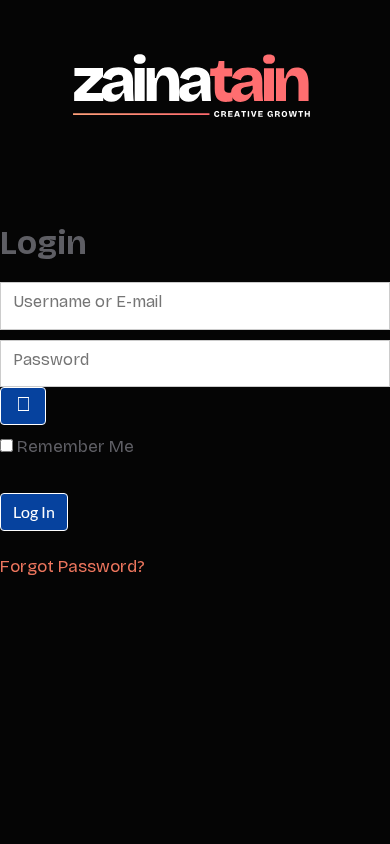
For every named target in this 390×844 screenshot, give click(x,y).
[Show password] (23, 406)
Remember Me (75, 446)
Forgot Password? (72, 566)
